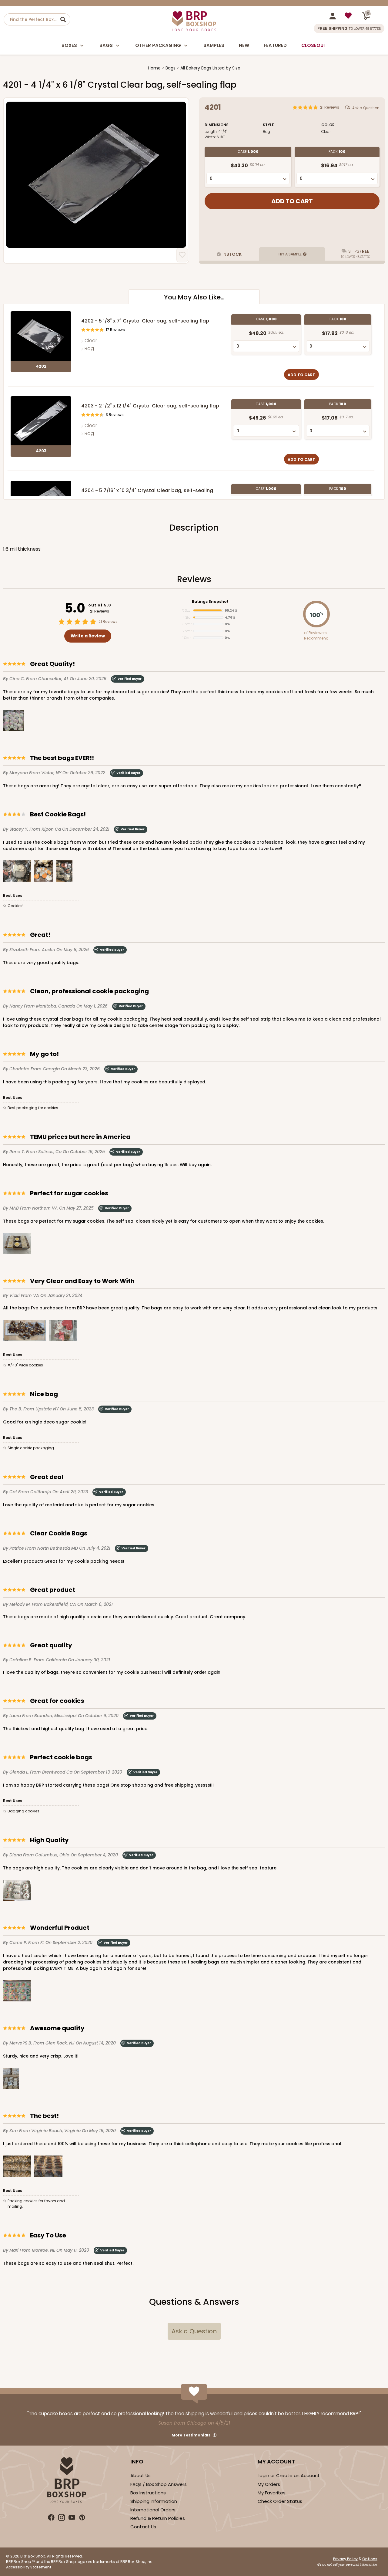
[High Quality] (17, 1891)
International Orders (153, 2510)
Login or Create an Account (289, 2475)
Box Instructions (148, 2493)
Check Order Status (280, 2501)
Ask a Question (366, 108)
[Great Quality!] (13, 722)
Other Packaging (158, 45)
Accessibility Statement (29, 2567)
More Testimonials (191, 2435)
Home (154, 68)
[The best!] (17, 2167)
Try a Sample (290, 254)
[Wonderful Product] (17, 1992)
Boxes (69, 45)
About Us (140, 2475)
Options (370, 2559)
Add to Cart (301, 375)
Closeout (314, 45)
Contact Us (143, 2527)
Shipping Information (154, 2501)
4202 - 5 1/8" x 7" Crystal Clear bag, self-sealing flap (145, 321)
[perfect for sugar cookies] (17, 1245)
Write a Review (88, 636)
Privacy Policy (345, 2559)
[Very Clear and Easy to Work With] (25, 1331)
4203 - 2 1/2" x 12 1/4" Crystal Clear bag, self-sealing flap (150, 406)
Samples (214, 45)
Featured (275, 45)
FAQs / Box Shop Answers (159, 2484)
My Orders (269, 2484)
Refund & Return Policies (158, 2518)
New (244, 45)
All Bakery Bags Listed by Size (210, 68)
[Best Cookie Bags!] (17, 872)
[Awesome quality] (11, 2080)
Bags (106, 45)
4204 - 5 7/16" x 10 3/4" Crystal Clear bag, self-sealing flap (147, 494)
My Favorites (272, 2493)
